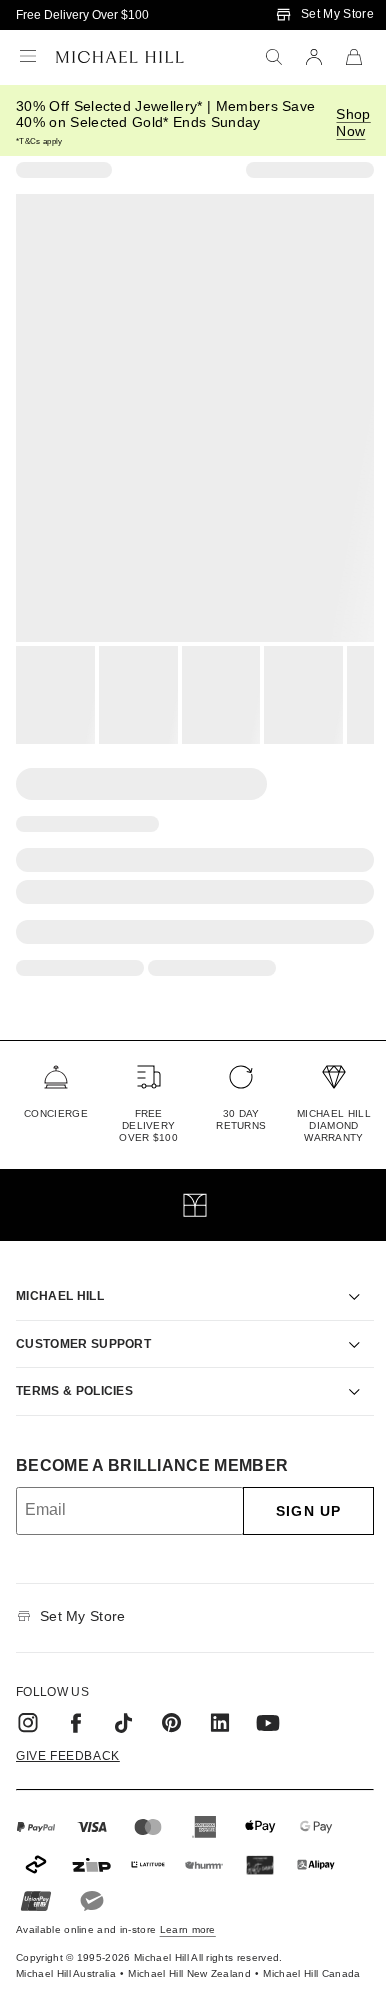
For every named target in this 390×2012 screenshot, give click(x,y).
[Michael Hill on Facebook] (76, 1700)
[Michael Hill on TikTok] (124, 1700)
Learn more (188, 1906)
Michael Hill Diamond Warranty (334, 1125)
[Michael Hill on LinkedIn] (220, 1700)
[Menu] (28, 57)
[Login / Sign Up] (314, 57)
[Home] (120, 57)
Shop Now (353, 122)
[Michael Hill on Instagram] (28, 1700)
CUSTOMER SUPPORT (83, 1321)
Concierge (56, 1113)
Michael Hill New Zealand (167, 1956)
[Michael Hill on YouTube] (268, 1700)
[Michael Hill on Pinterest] (172, 1700)
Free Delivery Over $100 (82, 15)
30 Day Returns (241, 1119)
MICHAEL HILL (60, 1273)
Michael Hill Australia (43, 1956)
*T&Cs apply (39, 141)
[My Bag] (354, 57)
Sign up (293, 1488)
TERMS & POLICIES (74, 1368)
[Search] (274, 57)
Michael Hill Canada (289, 1956)
